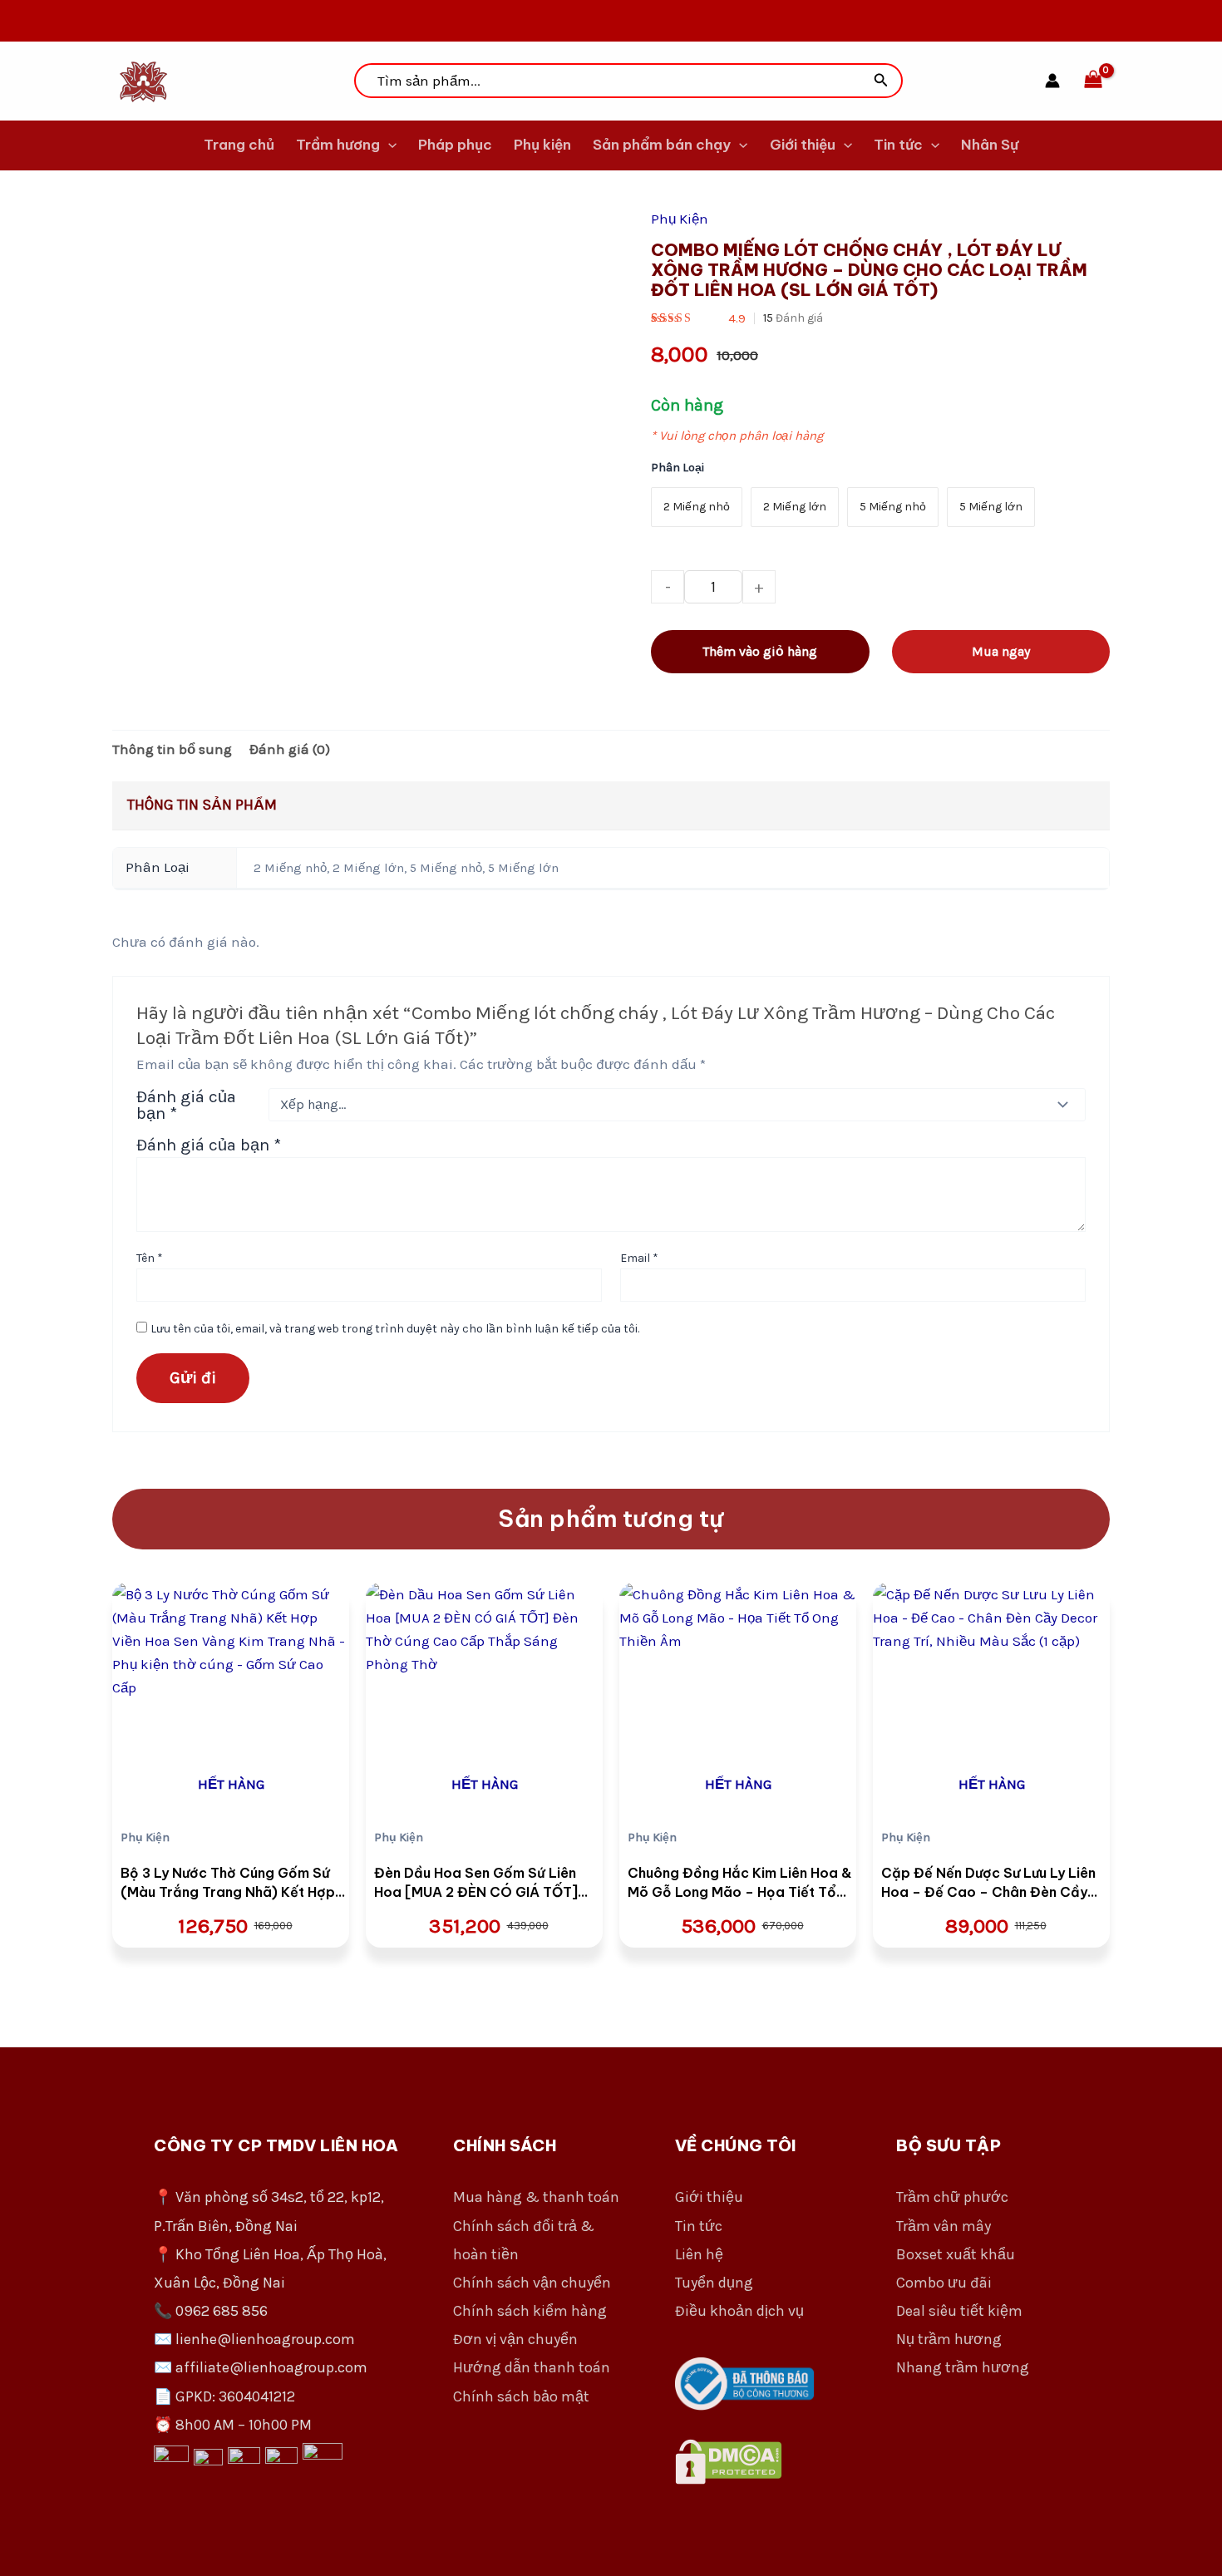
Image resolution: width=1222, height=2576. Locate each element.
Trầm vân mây (944, 2226)
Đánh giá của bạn (186, 1105)
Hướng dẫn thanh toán (532, 2367)
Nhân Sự (990, 145)
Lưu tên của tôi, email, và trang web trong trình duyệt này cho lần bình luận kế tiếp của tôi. (395, 1329)
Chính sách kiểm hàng (530, 2311)
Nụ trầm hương (949, 2339)
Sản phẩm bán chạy (662, 145)
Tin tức (898, 145)
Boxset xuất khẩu (956, 2254)
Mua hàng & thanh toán (536, 2197)
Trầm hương (338, 145)
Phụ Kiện (680, 219)
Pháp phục (455, 145)
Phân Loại (678, 468)
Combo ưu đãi (944, 2283)
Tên (150, 1258)
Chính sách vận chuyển (532, 2283)
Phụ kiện (542, 145)
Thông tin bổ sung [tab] (172, 749)
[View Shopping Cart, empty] (1093, 81)
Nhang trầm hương (963, 2367)
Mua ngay (1001, 651)
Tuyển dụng (714, 2283)
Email (639, 1258)
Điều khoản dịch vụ (739, 2311)
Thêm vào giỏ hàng (760, 651)
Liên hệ (699, 2254)
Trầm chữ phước (952, 2197)
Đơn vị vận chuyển (515, 2339)
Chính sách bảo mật (521, 2396)
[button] (881, 81)
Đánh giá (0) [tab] (290, 749)
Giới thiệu (803, 145)
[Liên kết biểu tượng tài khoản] (1052, 81)
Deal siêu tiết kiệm (959, 2311)
